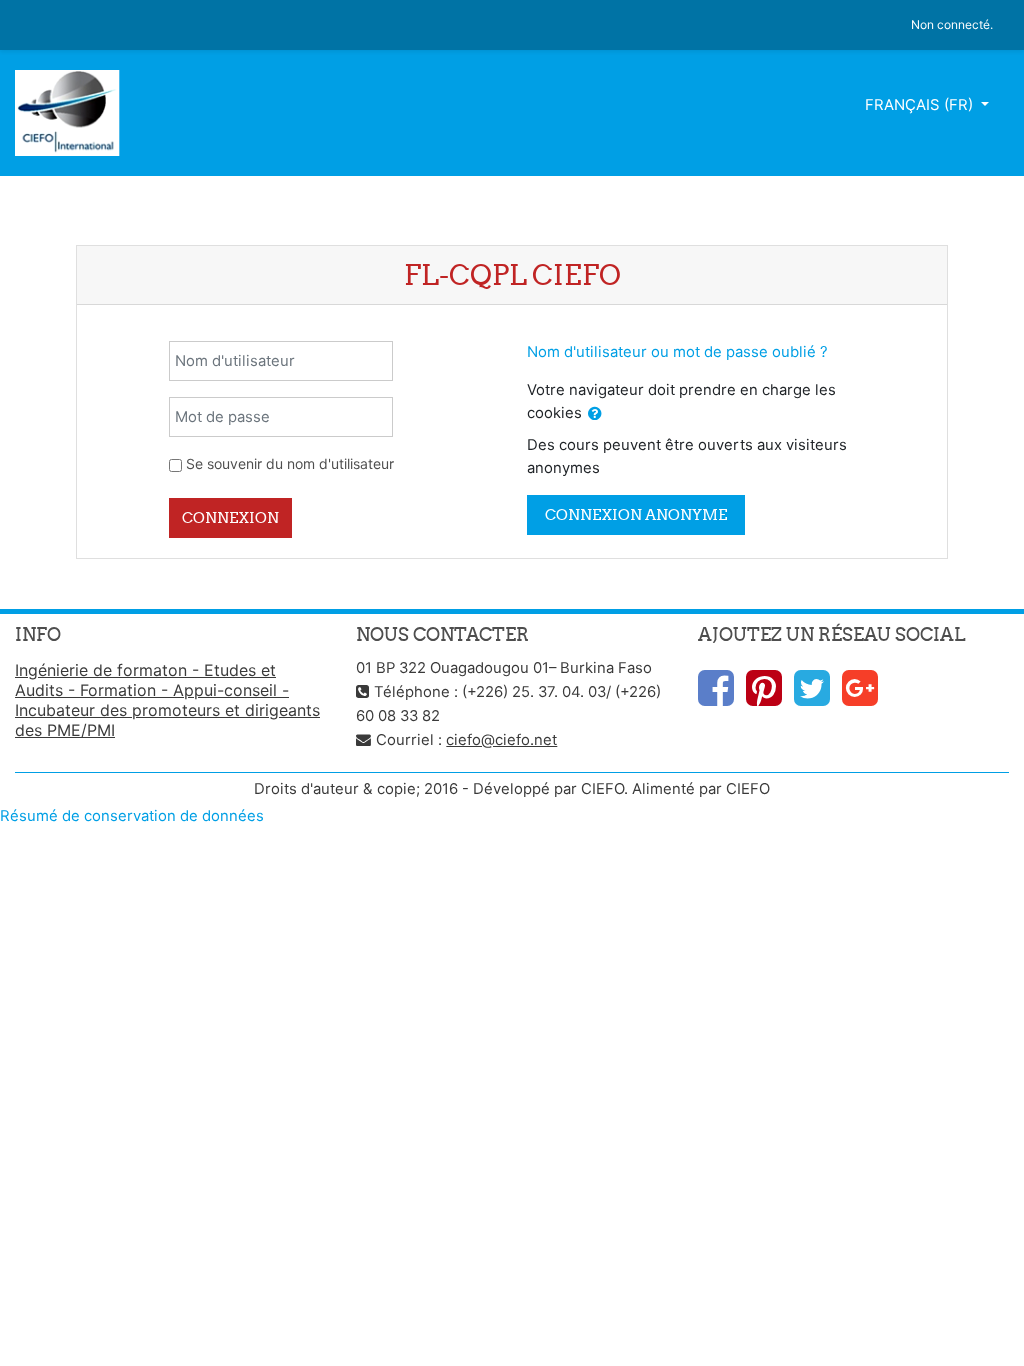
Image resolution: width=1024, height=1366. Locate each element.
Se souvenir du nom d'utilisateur (290, 463)
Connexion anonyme (636, 514)
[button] (595, 414)
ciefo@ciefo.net (501, 740)
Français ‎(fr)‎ (921, 105)
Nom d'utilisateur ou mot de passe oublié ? (677, 352)
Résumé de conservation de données (132, 816)
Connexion (230, 517)
